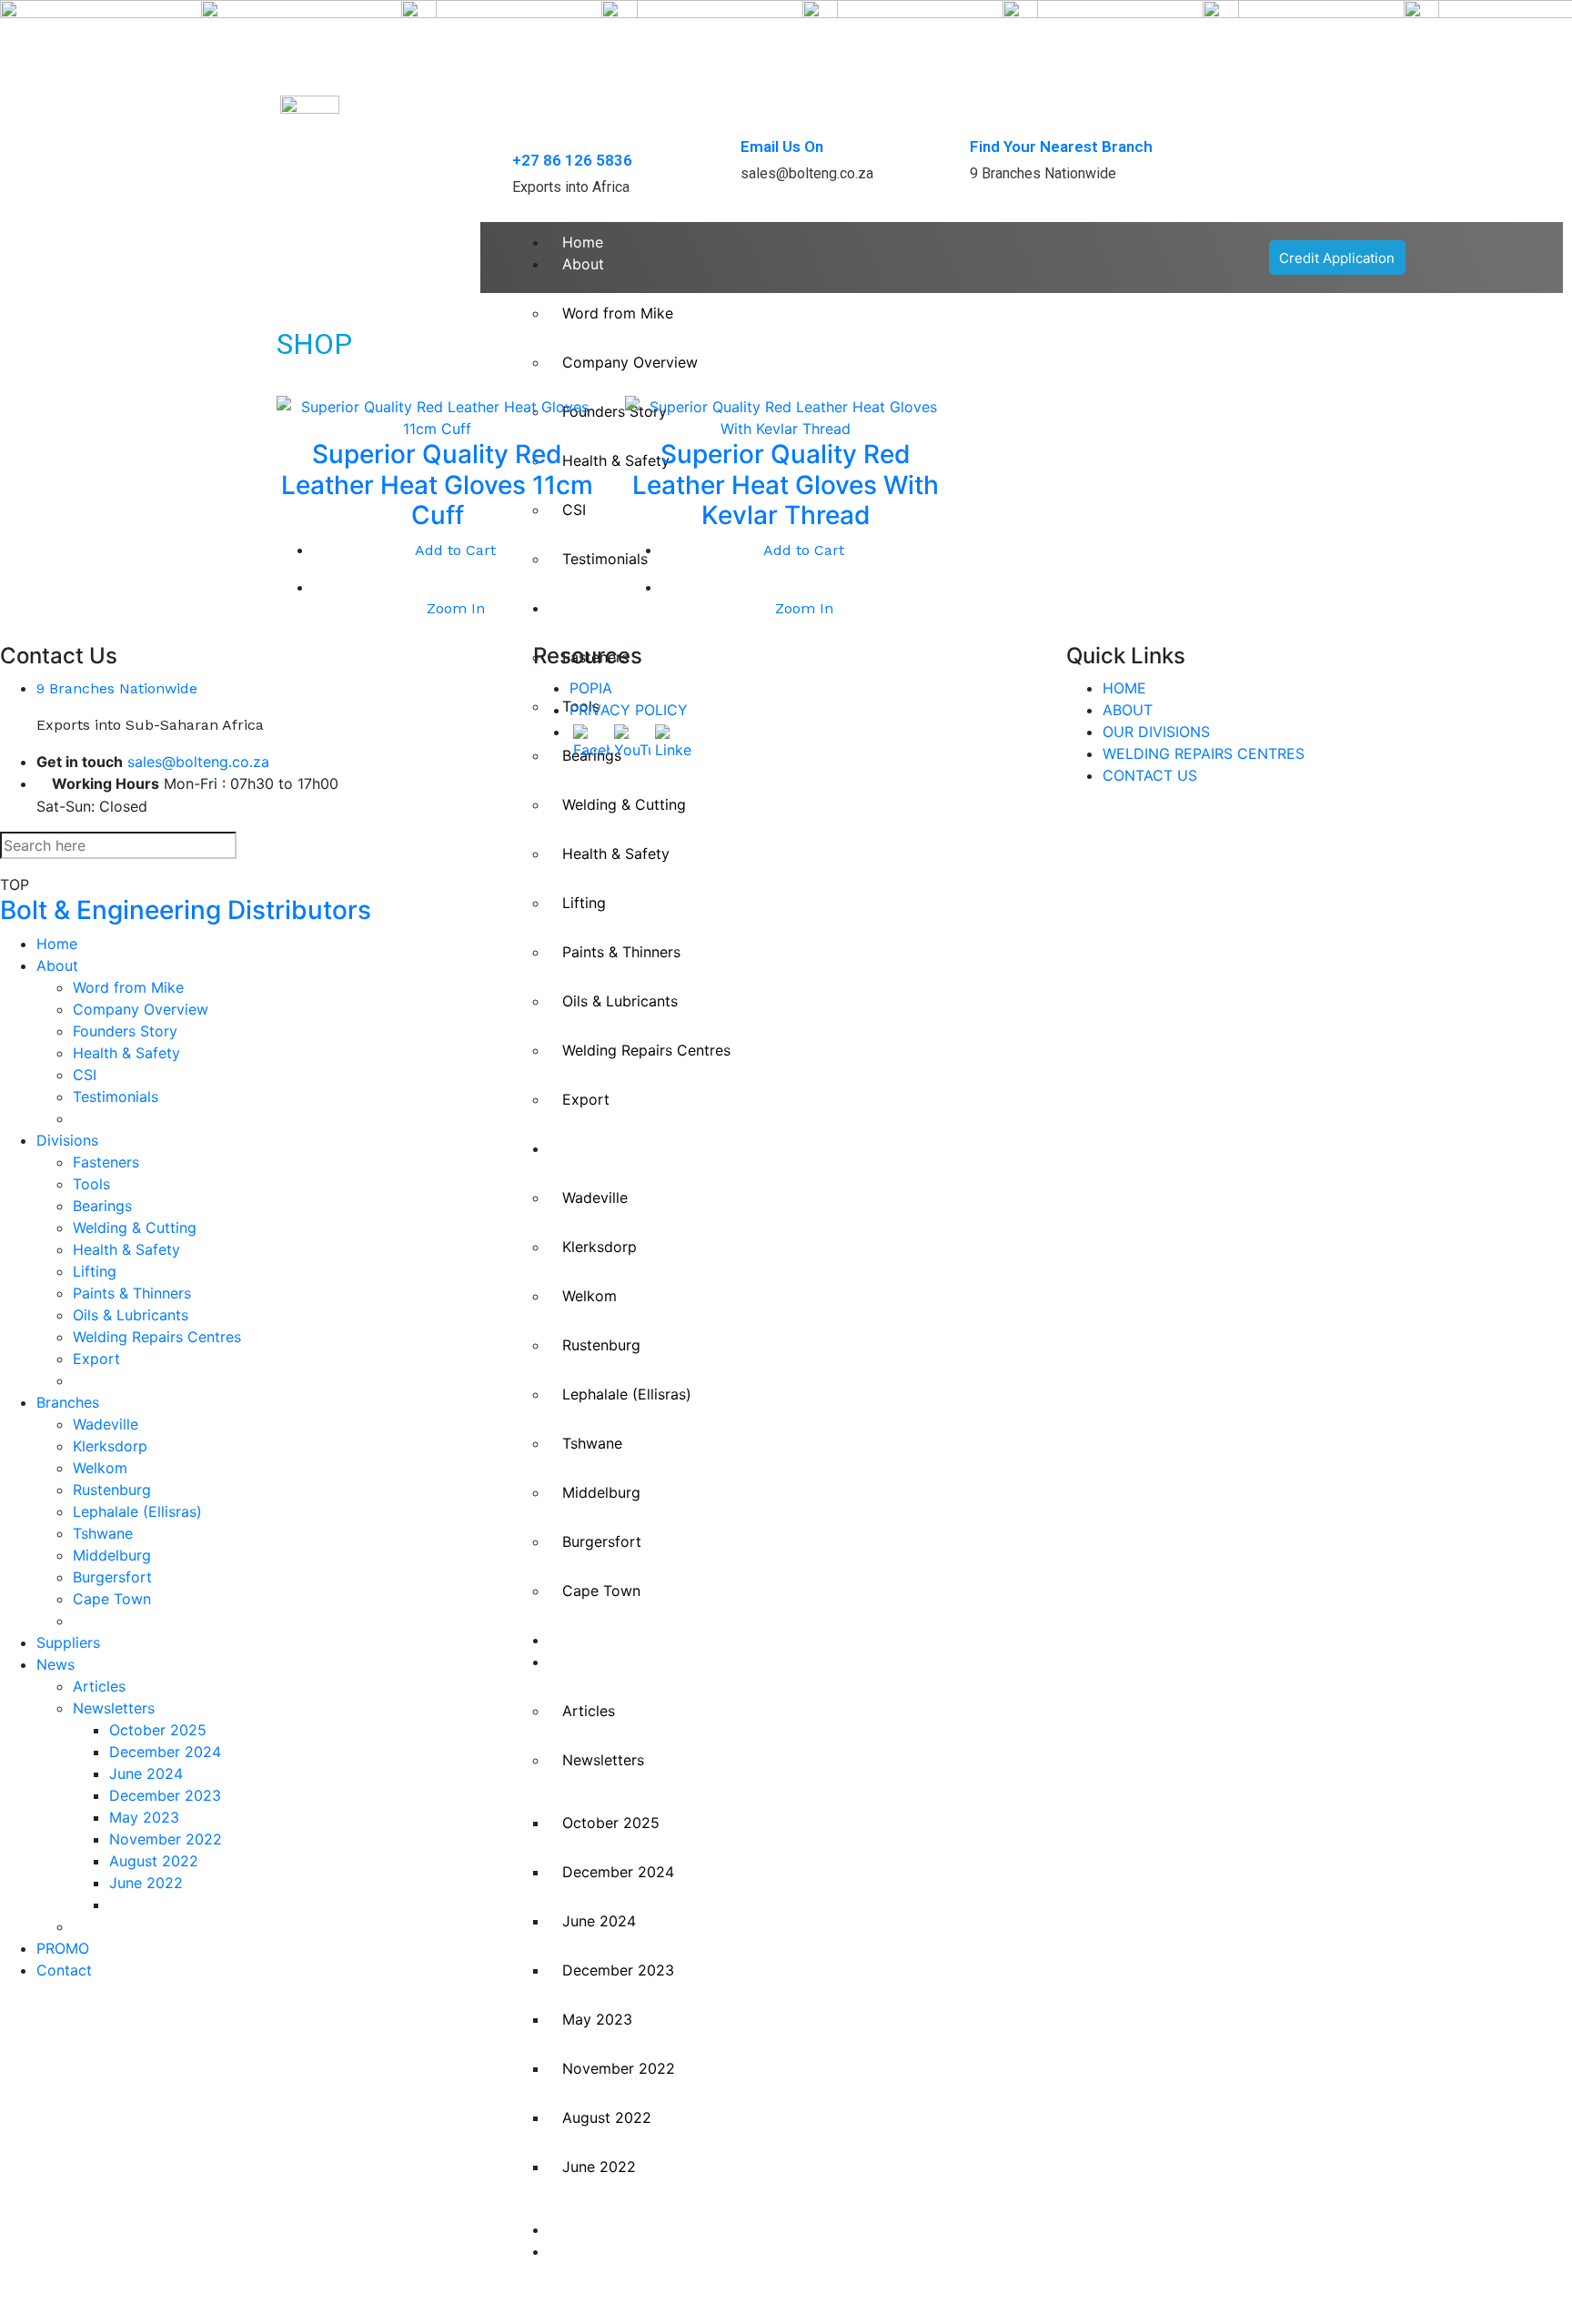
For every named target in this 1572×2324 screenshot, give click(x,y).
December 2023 (618, 1970)
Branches (594, 1148)
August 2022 (607, 2117)
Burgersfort (602, 1541)
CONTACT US (1150, 775)
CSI (85, 1075)
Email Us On (782, 147)
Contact (590, 2251)
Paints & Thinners (621, 952)
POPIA (591, 688)
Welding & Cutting (135, 1228)
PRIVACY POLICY (629, 710)
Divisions (67, 1140)
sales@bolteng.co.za (198, 762)
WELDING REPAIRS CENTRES (1204, 753)
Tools (91, 1184)
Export (586, 1099)
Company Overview (141, 1009)
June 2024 (599, 1921)
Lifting (584, 903)
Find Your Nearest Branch (1061, 147)
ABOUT (1128, 710)
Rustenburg (601, 1345)
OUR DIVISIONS (1156, 732)
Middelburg (601, 1492)
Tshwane (592, 1443)
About (583, 264)
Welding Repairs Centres (646, 1050)
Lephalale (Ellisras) (627, 1394)
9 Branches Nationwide (117, 688)
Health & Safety (616, 854)
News (581, 1662)
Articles (589, 1711)
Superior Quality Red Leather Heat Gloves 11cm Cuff (437, 485)
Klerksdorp (600, 1247)
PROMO (589, 2229)
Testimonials (116, 1096)
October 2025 (611, 1823)
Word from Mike (128, 987)
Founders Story (125, 1031)
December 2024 (618, 1872)
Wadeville (595, 1197)
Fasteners (106, 1162)
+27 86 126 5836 (572, 160)
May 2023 (597, 2019)
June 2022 (599, 2167)
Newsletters (603, 1760)
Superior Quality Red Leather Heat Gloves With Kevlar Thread (786, 485)
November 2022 (619, 2068)
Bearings (102, 1206)
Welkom (589, 1296)
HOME (1124, 688)
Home (583, 242)
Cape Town (601, 1591)
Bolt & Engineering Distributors (186, 910)
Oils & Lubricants (620, 1001)
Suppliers (594, 1640)
